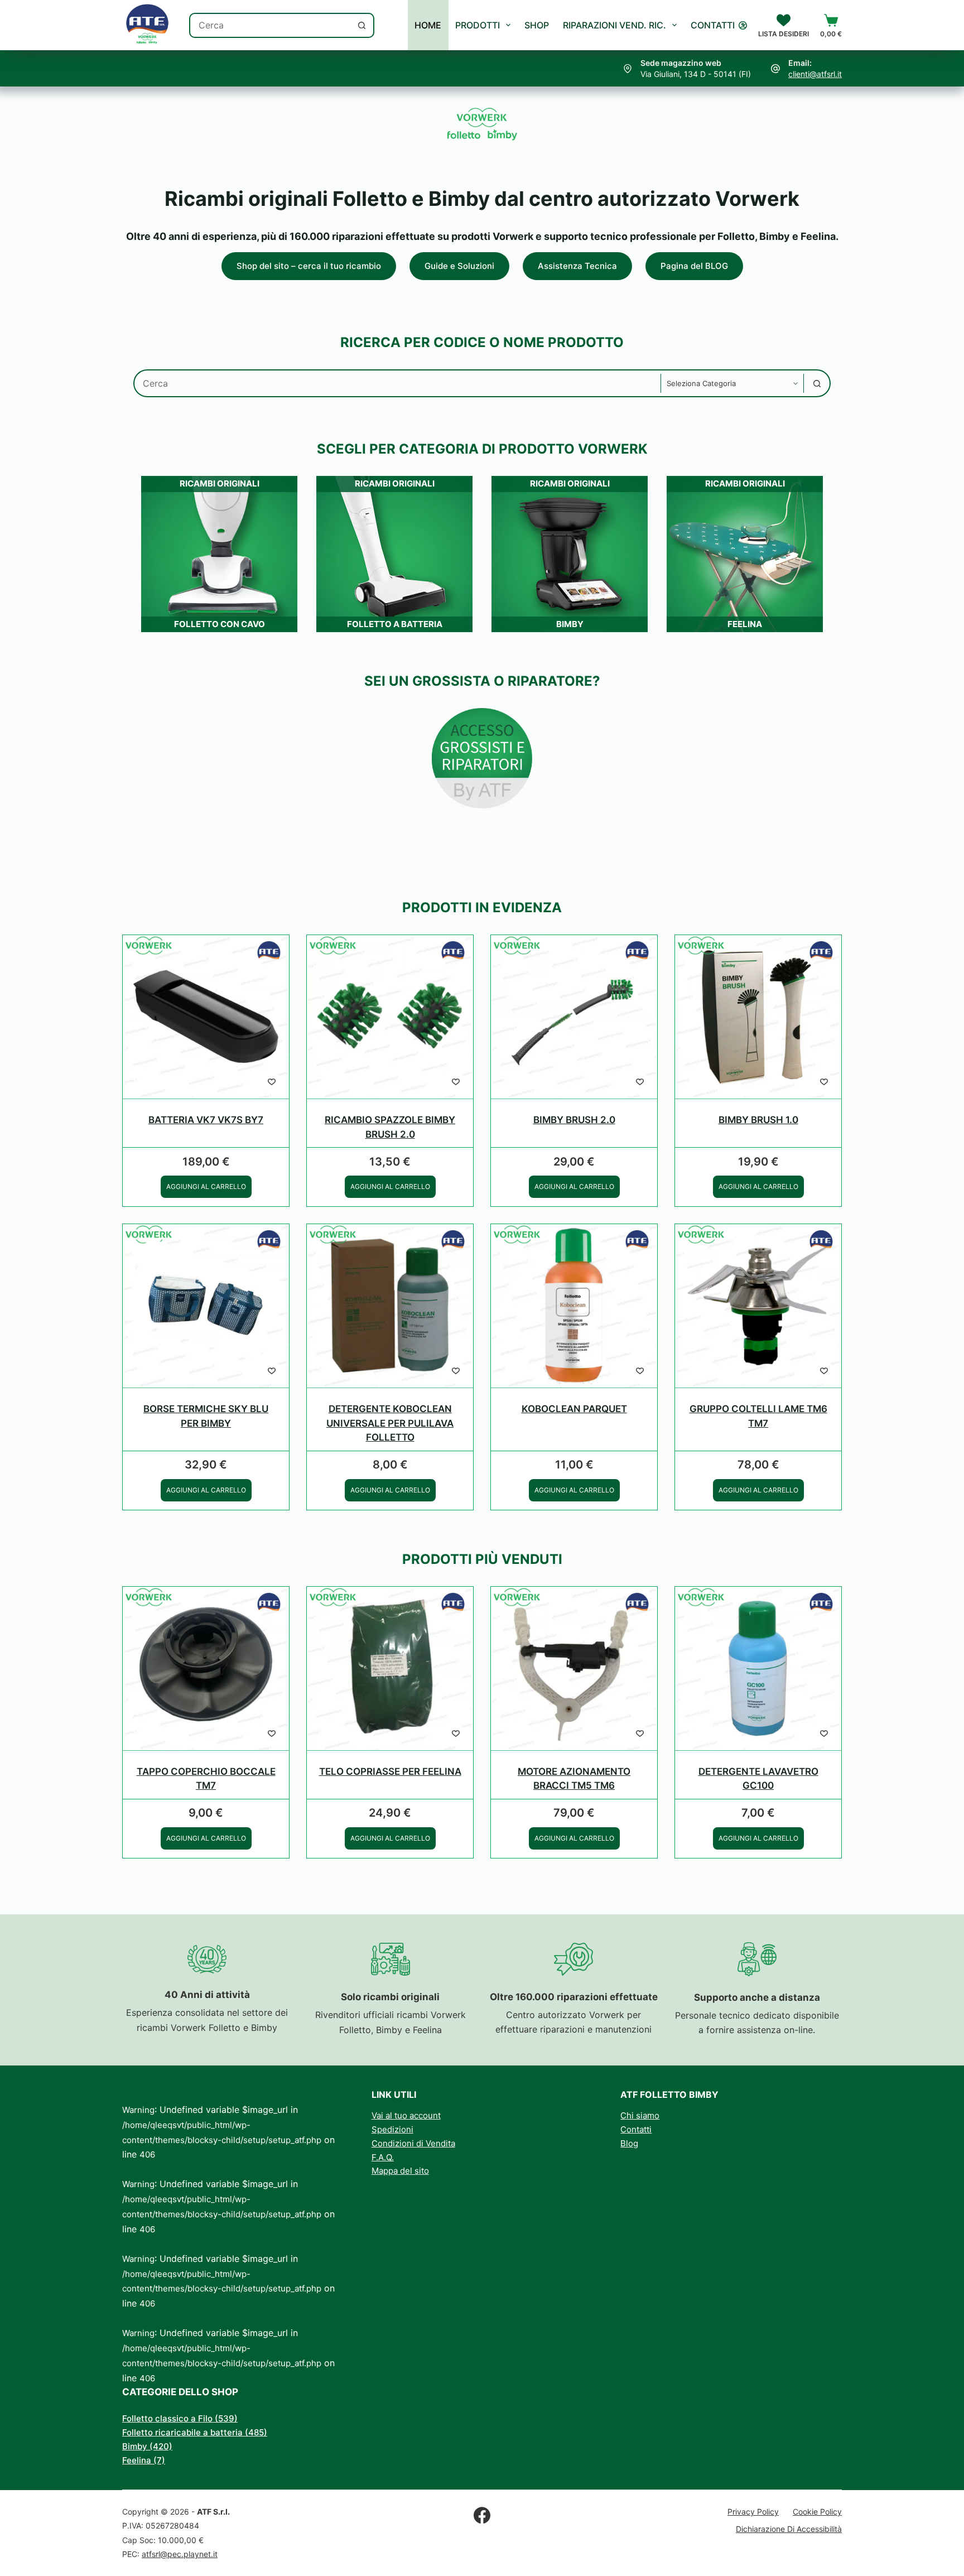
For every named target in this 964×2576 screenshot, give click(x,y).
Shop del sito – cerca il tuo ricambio (309, 266)
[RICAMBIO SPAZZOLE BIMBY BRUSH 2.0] (390, 1017)
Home (428, 25)
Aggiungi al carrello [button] (206, 1186)
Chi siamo (640, 2115)
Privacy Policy (753, 2512)
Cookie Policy (817, 2512)
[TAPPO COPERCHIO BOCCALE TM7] (206, 1669)
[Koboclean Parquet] (574, 1306)
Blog (629, 2143)
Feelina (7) (144, 2460)
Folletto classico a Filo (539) (180, 2418)
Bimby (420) (147, 2446)
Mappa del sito (400, 2171)
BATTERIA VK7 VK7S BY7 (206, 1120)
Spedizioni (392, 2129)
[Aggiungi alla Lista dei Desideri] (272, 1081)
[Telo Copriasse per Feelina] (390, 1669)
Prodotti (478, 25)
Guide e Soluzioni (459, 266)
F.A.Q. (383, 2157)
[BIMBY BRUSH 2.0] (574, 1017)
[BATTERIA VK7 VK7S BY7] (206, 1017)
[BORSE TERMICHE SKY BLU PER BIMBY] (206, 1306)
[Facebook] (482, 2515)
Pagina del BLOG (694, 266)
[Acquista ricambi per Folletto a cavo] (482, 715)
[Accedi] (743, 25)
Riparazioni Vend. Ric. (614, 25)
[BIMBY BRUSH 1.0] (758, 1017)
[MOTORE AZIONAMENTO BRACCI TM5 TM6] (574, 1669)
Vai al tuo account (406, 2115)
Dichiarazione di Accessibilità (789, 2529)
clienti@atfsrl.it (815, 74)
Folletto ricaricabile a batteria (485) (195, 2432)
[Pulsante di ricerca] (362, 25)
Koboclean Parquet (574, 1409)
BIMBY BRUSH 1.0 (758, 1120)
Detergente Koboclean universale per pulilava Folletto (390, 1423)
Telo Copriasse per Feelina (390, 1771)
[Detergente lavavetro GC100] (758, 1669)
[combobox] (270, 25)
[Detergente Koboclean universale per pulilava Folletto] (390, 1306)
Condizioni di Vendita (413, 2143)
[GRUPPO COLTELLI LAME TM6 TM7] (758, 1306)
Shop (537, 25)
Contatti (713, 25)
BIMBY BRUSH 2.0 (574, 1120)
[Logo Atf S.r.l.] (147, 25)
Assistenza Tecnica (577, 266)
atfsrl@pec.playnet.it (180, 2554)
